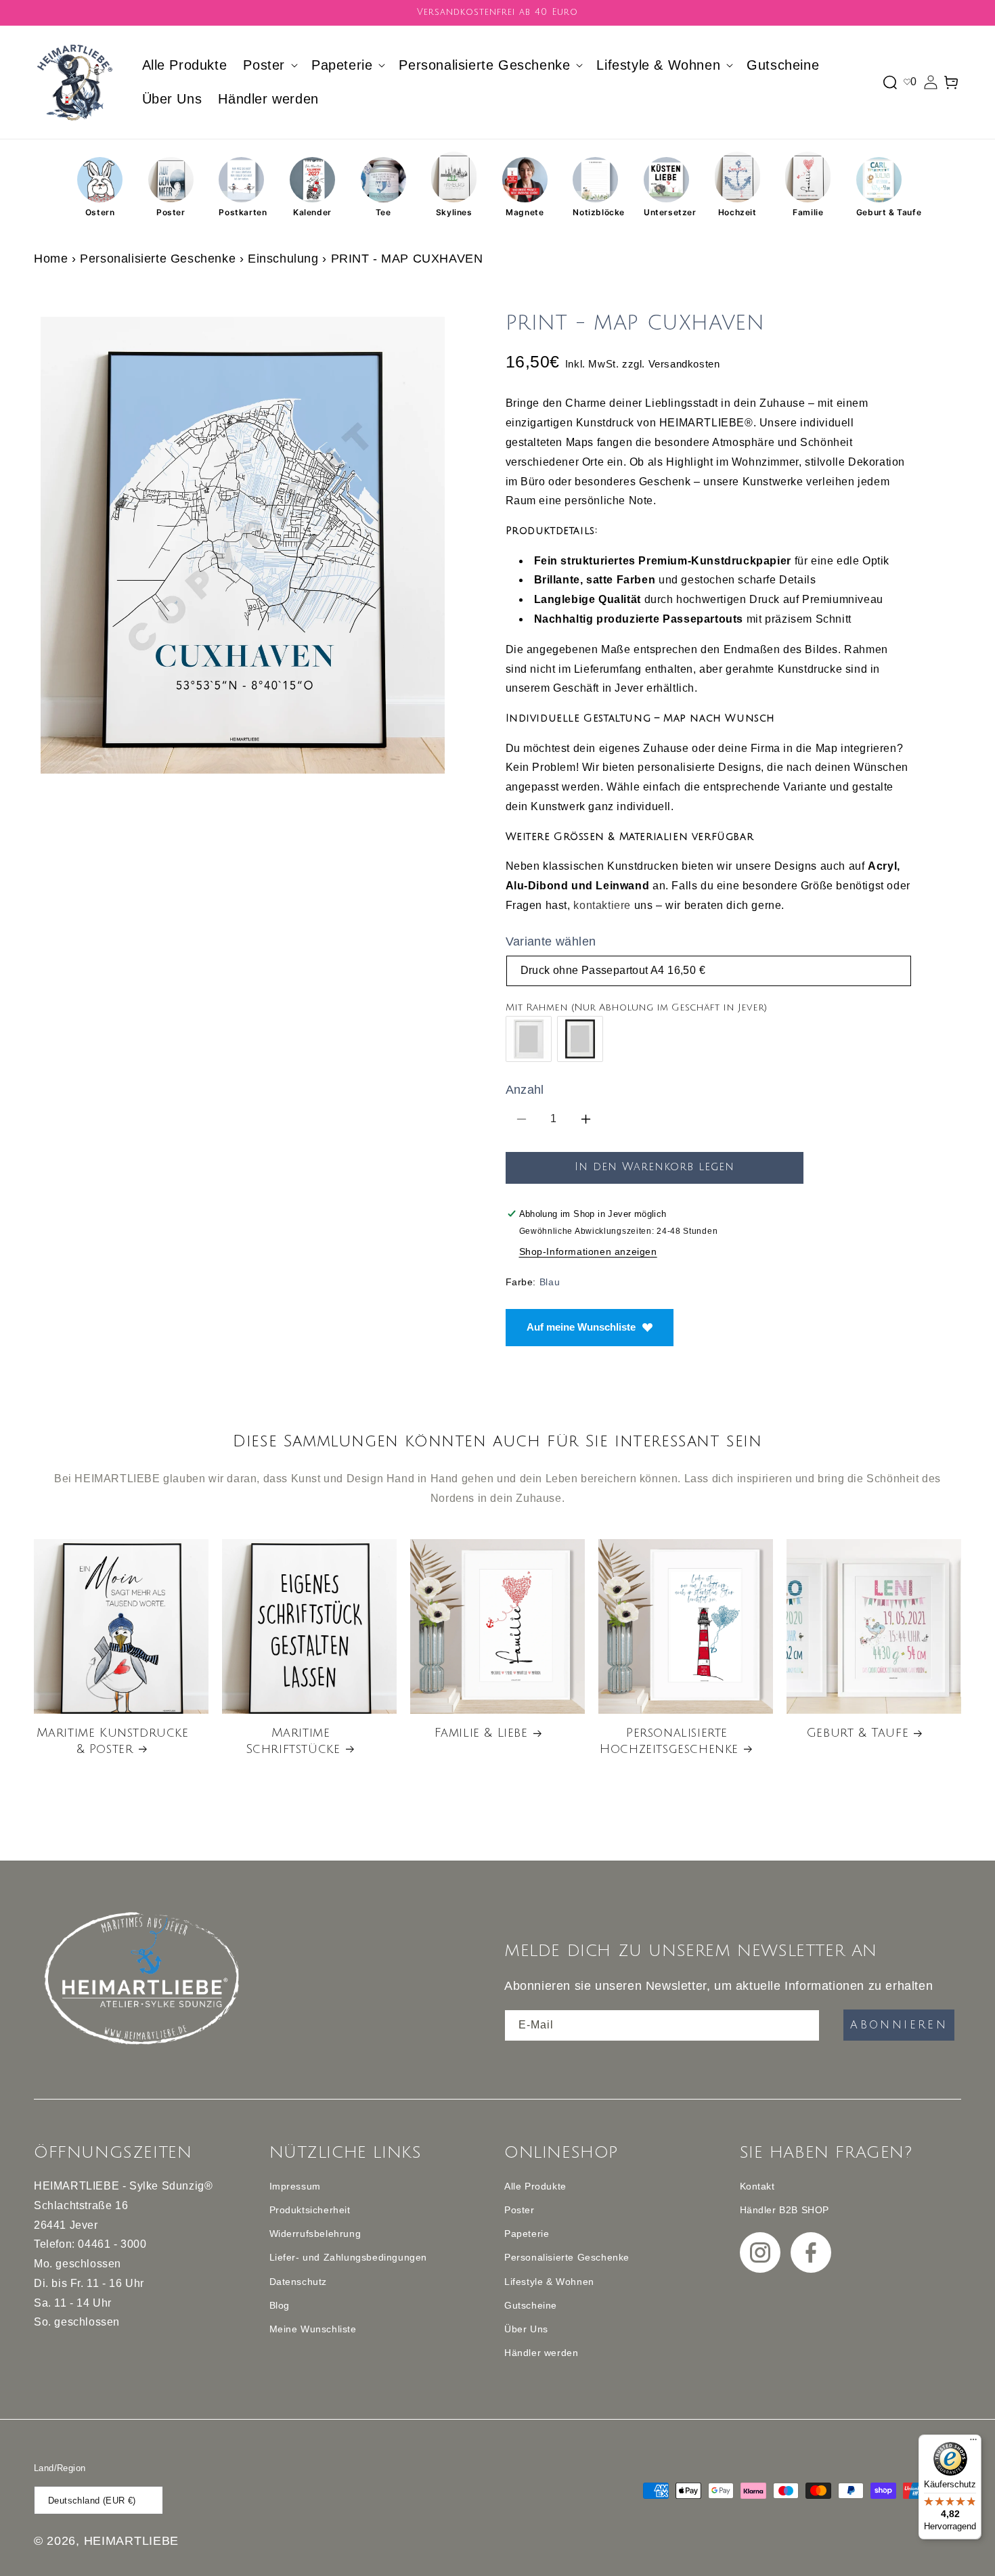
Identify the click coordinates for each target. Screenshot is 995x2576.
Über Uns (526, 2329)
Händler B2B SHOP (785, 2210)
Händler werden (541, 2353)
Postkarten (241, 212)
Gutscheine (531, 2305)
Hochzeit (737, 212)
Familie (808, 212)
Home (51, 259)
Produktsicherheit (310, 2210)
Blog (280, 2305)
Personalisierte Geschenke (158, 259)
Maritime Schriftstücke (293, 1740)
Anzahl (525, 1090)
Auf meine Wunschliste (581, 1327)
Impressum (295, 2186)
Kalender (312, 212)
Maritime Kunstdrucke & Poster (113, 1740)
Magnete (525, 212)
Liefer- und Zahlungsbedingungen (349, 2257)
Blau (550, 1282)
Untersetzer (666, 212)
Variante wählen (551, 941)
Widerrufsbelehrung (315, 2234)
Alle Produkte (535, 2186)
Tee (383, 212)
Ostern (100, 212)
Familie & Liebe (481, 1733)
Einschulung (283, 259)
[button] (269, 65)
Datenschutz (298, 2282)
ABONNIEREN (899, 2025)
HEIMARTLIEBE (131, 2541)
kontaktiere (602, 905)
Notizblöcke (595, 212)
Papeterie (527, 2234)
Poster (171, 212)
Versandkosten (684, 364)
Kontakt (757, 2186)
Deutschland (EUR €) (92, 2501)
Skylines (454, 212)
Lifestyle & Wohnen (549, 2282)
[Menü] (973, 2443)
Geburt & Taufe (879, 212)
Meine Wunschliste (313, 2329)
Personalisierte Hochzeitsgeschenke (669, 1740)
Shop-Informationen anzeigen (588, 1251)
